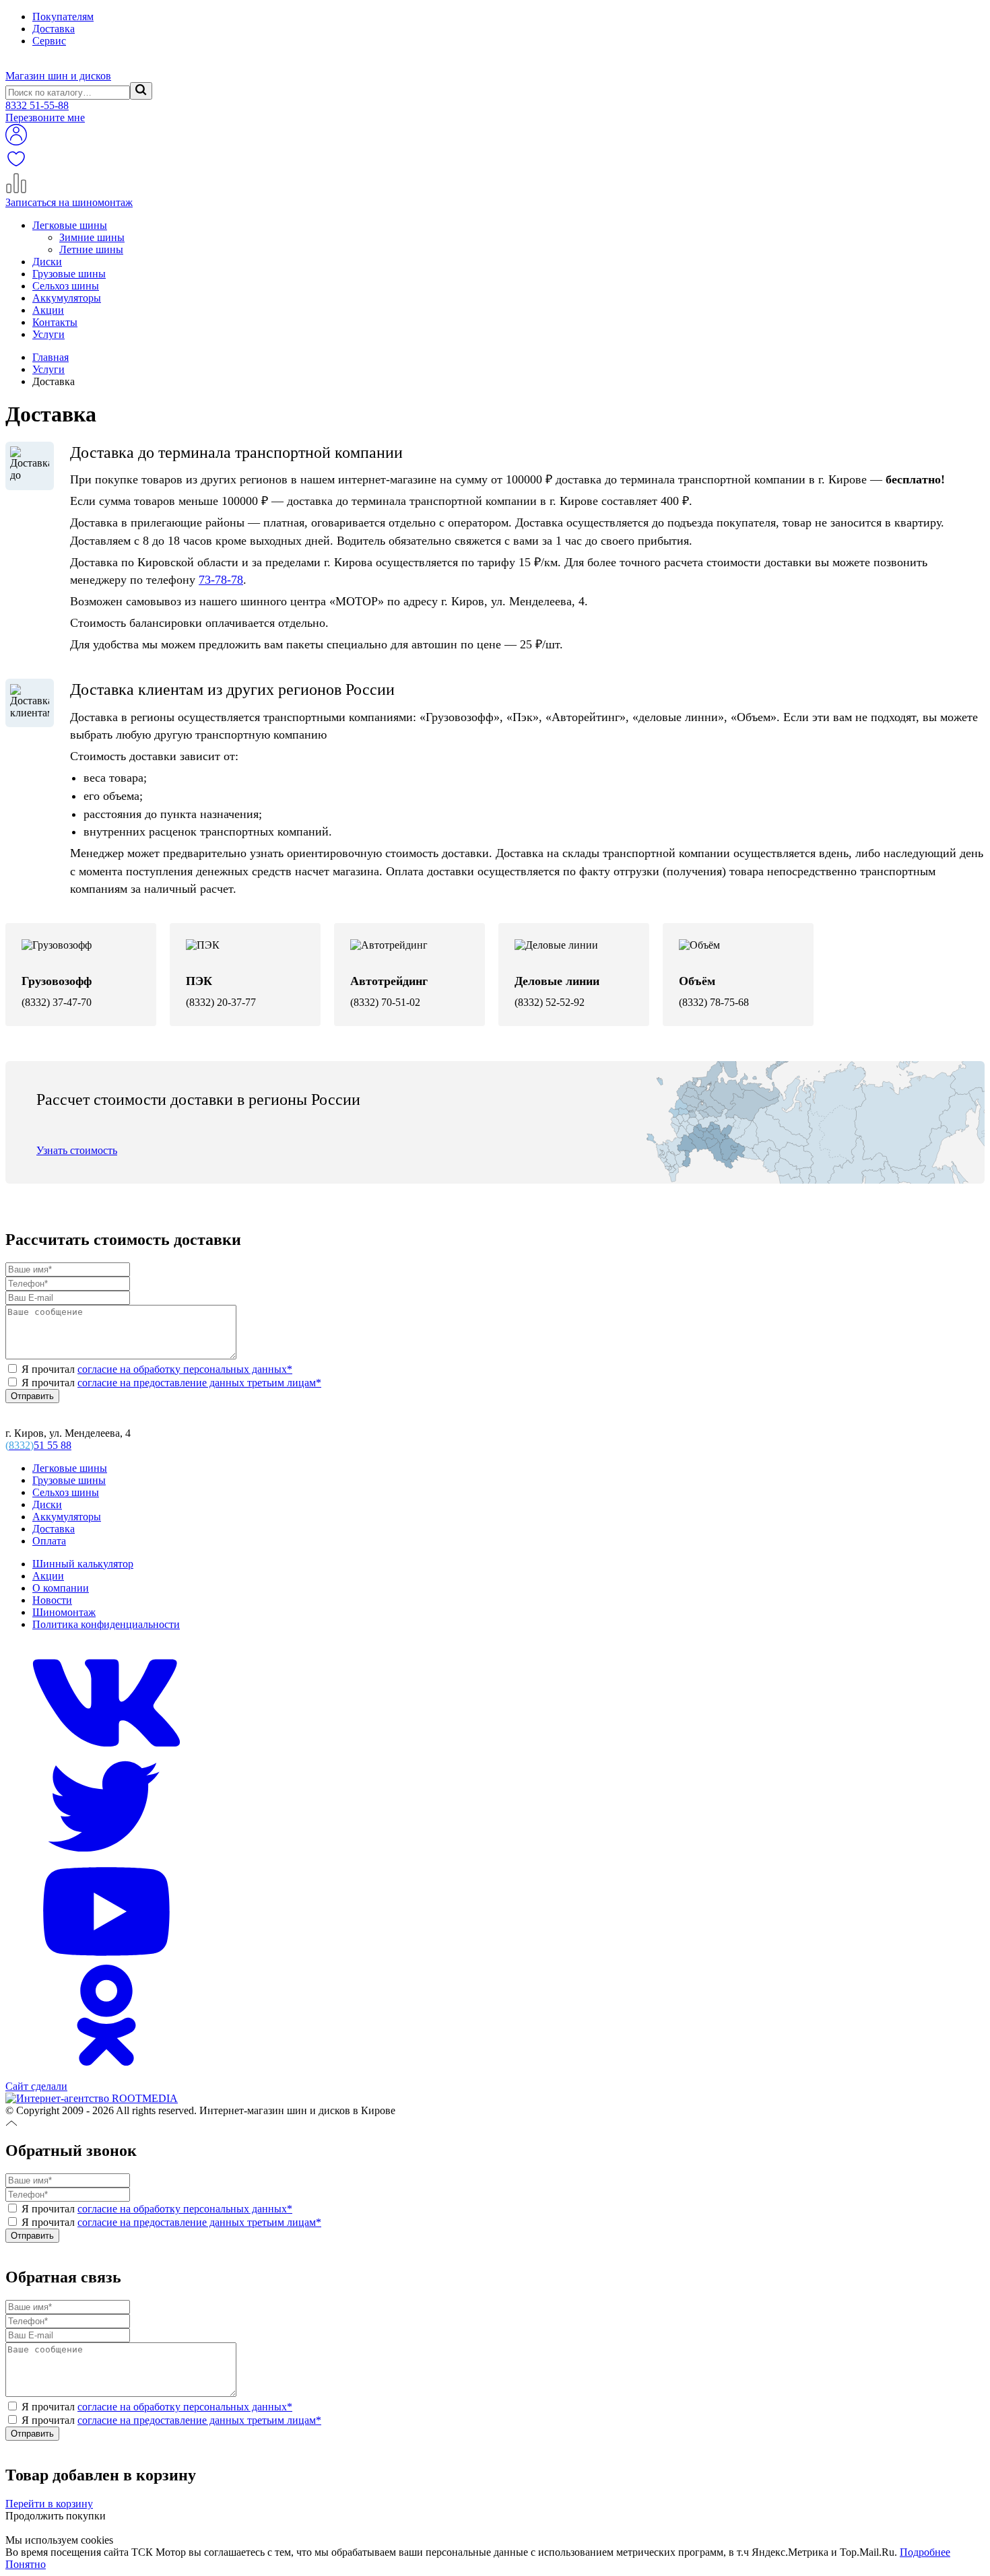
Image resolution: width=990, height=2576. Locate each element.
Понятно (26, 2564)
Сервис (49, 41)
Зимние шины (92, 237)
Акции (48, 310)
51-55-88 (37, 105)
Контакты (55, 322)
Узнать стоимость (77, 1150)
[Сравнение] (16, 190)
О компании (61, 1588)
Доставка (54, 29)
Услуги (48, 334)
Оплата (49, 1541)
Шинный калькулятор (83, 1564)
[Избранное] (16, 166)
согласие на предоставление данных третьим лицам (199, 1383)
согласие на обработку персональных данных (185, 1369)
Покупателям (63, 16)
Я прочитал (156, 1369)
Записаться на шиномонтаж (69, 202)
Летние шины (91, 249)
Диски (47, 262)
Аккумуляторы (67, 298)
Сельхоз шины (66, 286)
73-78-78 (221, 580)
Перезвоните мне (45, 117)
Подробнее (925, 2552)
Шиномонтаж (64, 1612)
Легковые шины (70, 225)
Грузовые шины (69, 274)
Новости (52, 1600)
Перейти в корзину (49, 2504)
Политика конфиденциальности (106, 1624)
